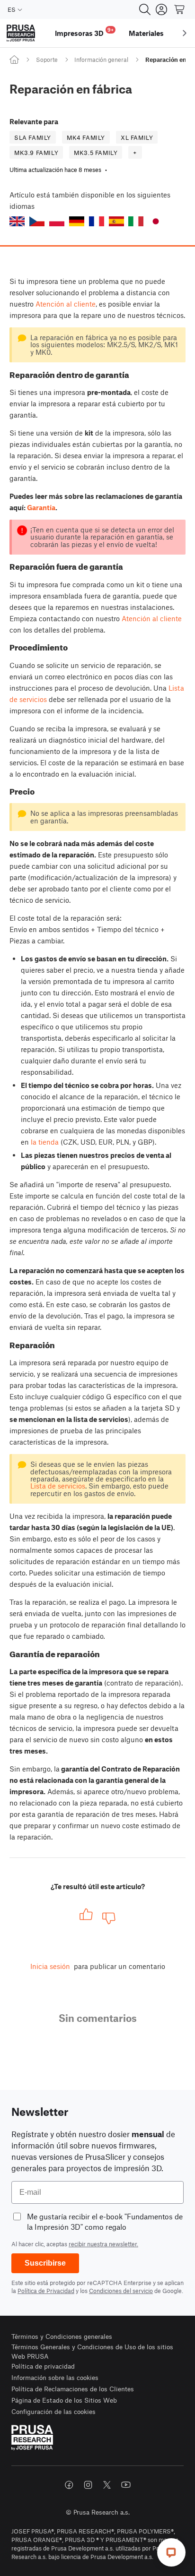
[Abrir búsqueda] (145, 9)
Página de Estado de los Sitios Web (64, 2400)
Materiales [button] (146, 33)
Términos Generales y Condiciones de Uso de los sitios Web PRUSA (92, 2351)
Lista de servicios (58, 1486)
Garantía (41, 507)
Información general (101, 60)
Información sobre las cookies (55, 2377)
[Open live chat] (171, 2552)
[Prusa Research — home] (21, 33)
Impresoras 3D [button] (84, 32)
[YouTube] (126, 2485)
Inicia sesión (50, 1966)
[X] (107, 2485)
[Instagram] (88, 2485)
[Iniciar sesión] (161, 9)
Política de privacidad (43, 2366)
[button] (17, 221)
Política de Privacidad (46, 2291)
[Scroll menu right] (185, 33)
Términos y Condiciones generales (62, 2336)
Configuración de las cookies (53, 2411)
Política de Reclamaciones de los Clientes (73, 2389)
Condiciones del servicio (121, 2291)
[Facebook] (69, 2485)
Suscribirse (45, 2263)
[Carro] (180, 9)
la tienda (45, 1142)
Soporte (47, 60)
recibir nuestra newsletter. (103, 2244)
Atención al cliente (66, 304)
